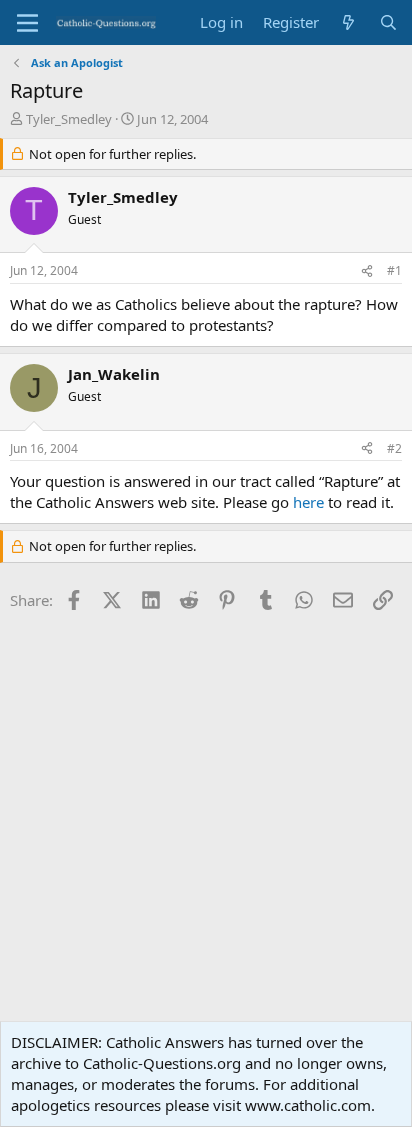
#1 (394, 270)
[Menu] (27, 23)
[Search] (388, 22)
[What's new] (348, 22)
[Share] (367, 271)
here (308, 502)
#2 (394, 448)
